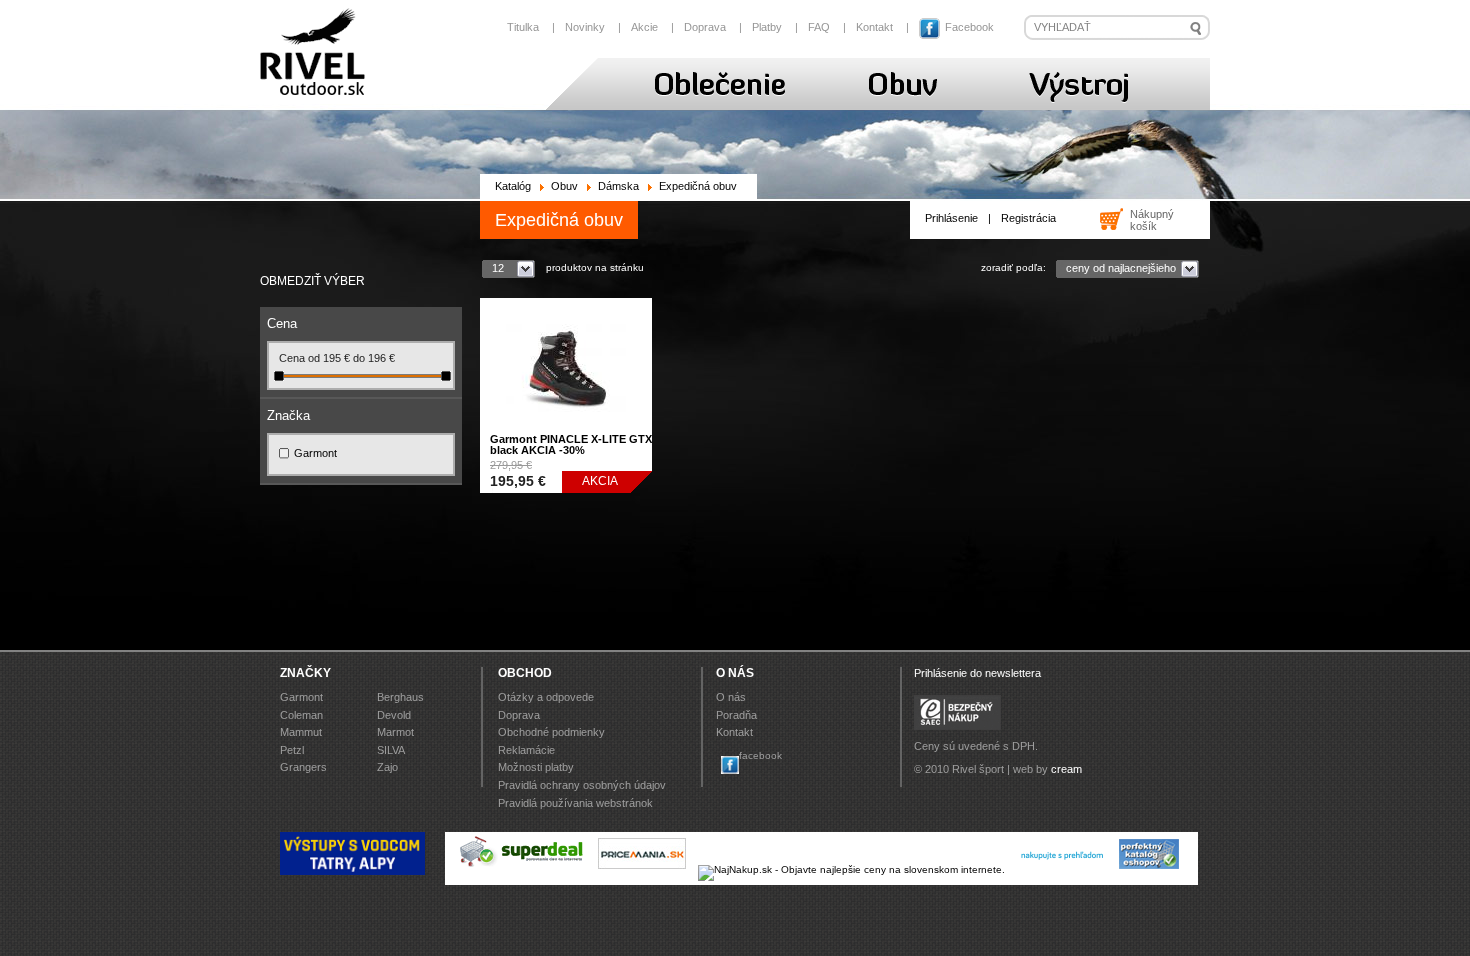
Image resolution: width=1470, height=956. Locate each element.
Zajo (387, 767)
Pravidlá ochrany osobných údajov (582, 785)
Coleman (301, 715)
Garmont (315, 453)
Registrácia (1028, 218)
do (360, 358)
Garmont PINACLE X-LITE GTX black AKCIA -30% (571, 444)
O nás (731, 697)
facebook (760, 755)
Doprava (705, 27)
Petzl (292, 750)
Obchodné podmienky (551, 732)
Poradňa (736, 715)
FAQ (819, 27)
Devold (394, 715)
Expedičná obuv (698, 186)
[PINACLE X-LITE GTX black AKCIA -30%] (566, 432)
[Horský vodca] (352, 871)
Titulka (523, 27)
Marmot (395, 732)
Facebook (968, 27)
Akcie (644, 27)
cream (1066, 769)
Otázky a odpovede (546, 697)
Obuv (564, 186)
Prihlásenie (951, 218)
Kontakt (874, 27)
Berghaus (400, 697)
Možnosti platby (536, 767)
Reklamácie (526, 750)
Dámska (618, 186)
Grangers (303, 767)
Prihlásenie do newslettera (977, 673)
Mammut (301, 732)
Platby (767, 27)
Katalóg (513, 186)
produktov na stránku (595, 267)
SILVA (391, 750)
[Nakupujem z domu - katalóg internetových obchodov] (1150, 869)
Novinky (585, 27)
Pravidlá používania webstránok (575, 803)
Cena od (301, 358)
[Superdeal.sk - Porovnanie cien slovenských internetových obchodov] (522, 869)
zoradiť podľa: (1013, 267)
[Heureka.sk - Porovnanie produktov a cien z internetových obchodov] (1062, 869)
